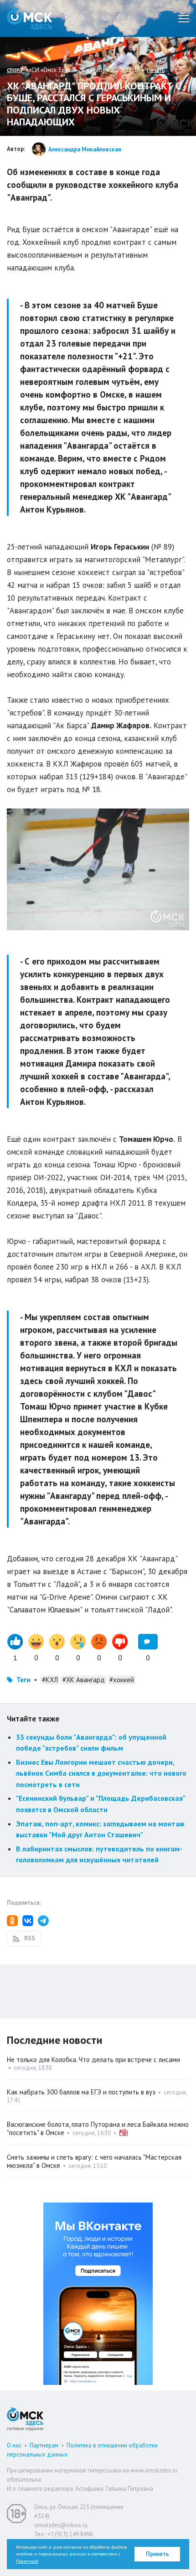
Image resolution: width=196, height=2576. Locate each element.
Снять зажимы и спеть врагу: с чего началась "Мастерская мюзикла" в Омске (94, 2161)
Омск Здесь (30, 18)
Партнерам (44, 2445)
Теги (23, 1680)
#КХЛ (50, 1680)
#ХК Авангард (84, 1680)
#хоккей (122, 1680)
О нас (14, 2445)
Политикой (27, 2561)
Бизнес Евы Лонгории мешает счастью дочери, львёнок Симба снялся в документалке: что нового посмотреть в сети (101, 1773)
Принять (157, 2554)
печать (156, 70)
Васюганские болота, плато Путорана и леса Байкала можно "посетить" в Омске (98, 2128)
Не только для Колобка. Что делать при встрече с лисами (93, 2060)
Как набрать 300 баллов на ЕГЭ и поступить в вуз (81, 2092)
